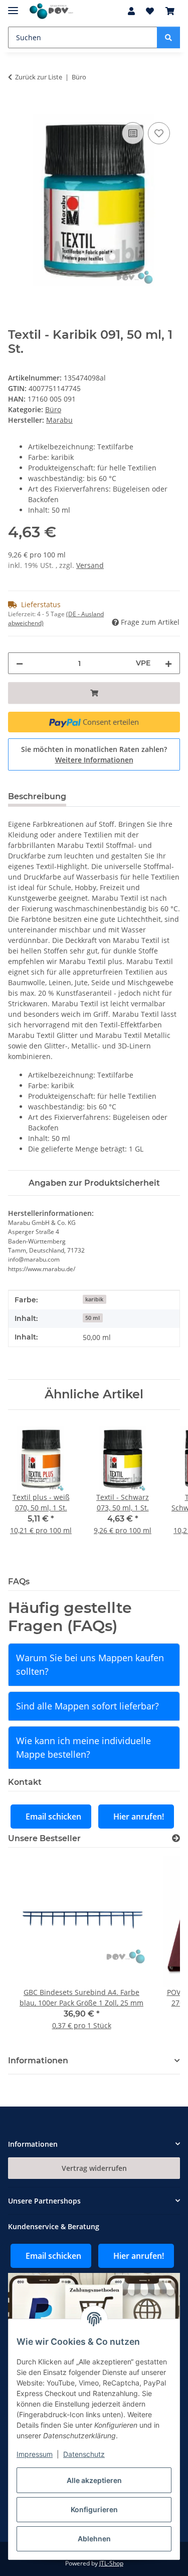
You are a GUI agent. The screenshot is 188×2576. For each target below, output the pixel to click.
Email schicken (53, 1817)
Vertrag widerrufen (94, 2168)
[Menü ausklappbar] (13, 6)
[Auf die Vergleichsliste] (133, 133)
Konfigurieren (94, 2509)
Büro (53, 409)
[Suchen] (168, 37)
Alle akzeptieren (94, 2480)
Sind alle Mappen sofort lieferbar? (87, 1706)
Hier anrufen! (139, 1817)
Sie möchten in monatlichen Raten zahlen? (94, 754)
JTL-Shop (111, 2563)
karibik (94, 1299)
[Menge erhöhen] (168, 663)
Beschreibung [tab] (37, 796)
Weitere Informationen (94, 760)
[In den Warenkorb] (16, 109)
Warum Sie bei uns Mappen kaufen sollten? (90, 1664)
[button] (131, 11)
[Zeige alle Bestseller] (176, 1838)
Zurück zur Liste (39, 77)
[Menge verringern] (20, 663)
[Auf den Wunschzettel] (159, 133)
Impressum (35, 2454)
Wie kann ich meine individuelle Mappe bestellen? (83, 1747)
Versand (90, 565)
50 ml (92, 1318)
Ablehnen (94, 2539)
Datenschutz (84, 2454)
